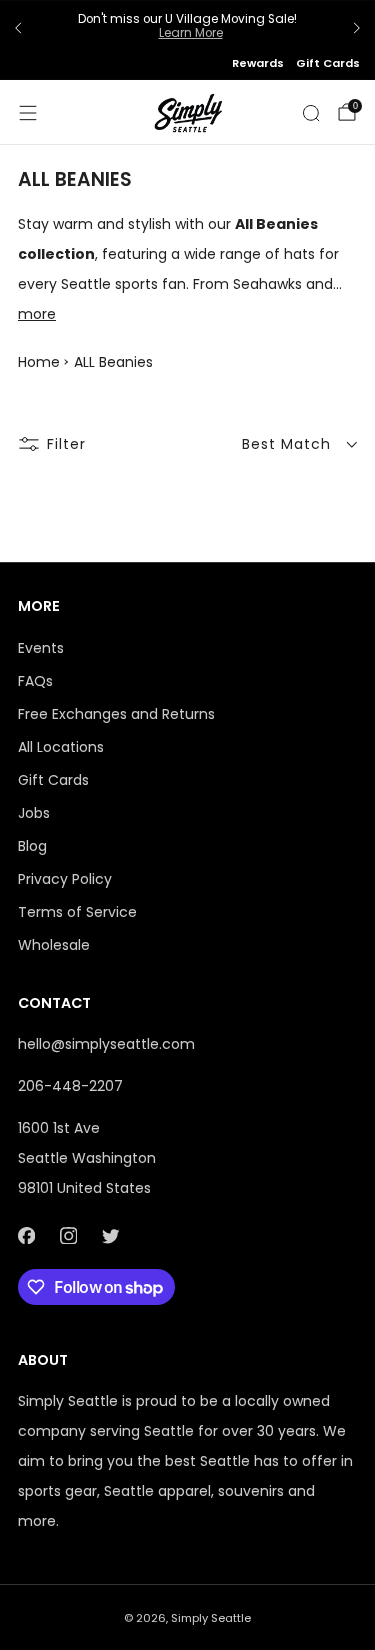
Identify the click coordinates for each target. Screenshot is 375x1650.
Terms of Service (77, 912)
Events (41, 648)
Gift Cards (328, 63)
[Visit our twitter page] (110, 1236)
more (37, 314)
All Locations (61, 747)
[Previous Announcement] (18, 28)
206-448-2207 (70, 1086)
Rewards (258, 63)
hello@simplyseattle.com (106, 1044)
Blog (32, 846)
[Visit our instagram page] (68, 1236)
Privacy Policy (65, 879)
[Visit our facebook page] (26, 1236)
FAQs (35, 681)
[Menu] (28, 113)
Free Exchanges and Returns (116, 714)
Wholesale (54, 945)
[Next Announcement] (357, 28)
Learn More (191, 33)
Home (39, 362)
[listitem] (187, 28)
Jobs (34, 813)
